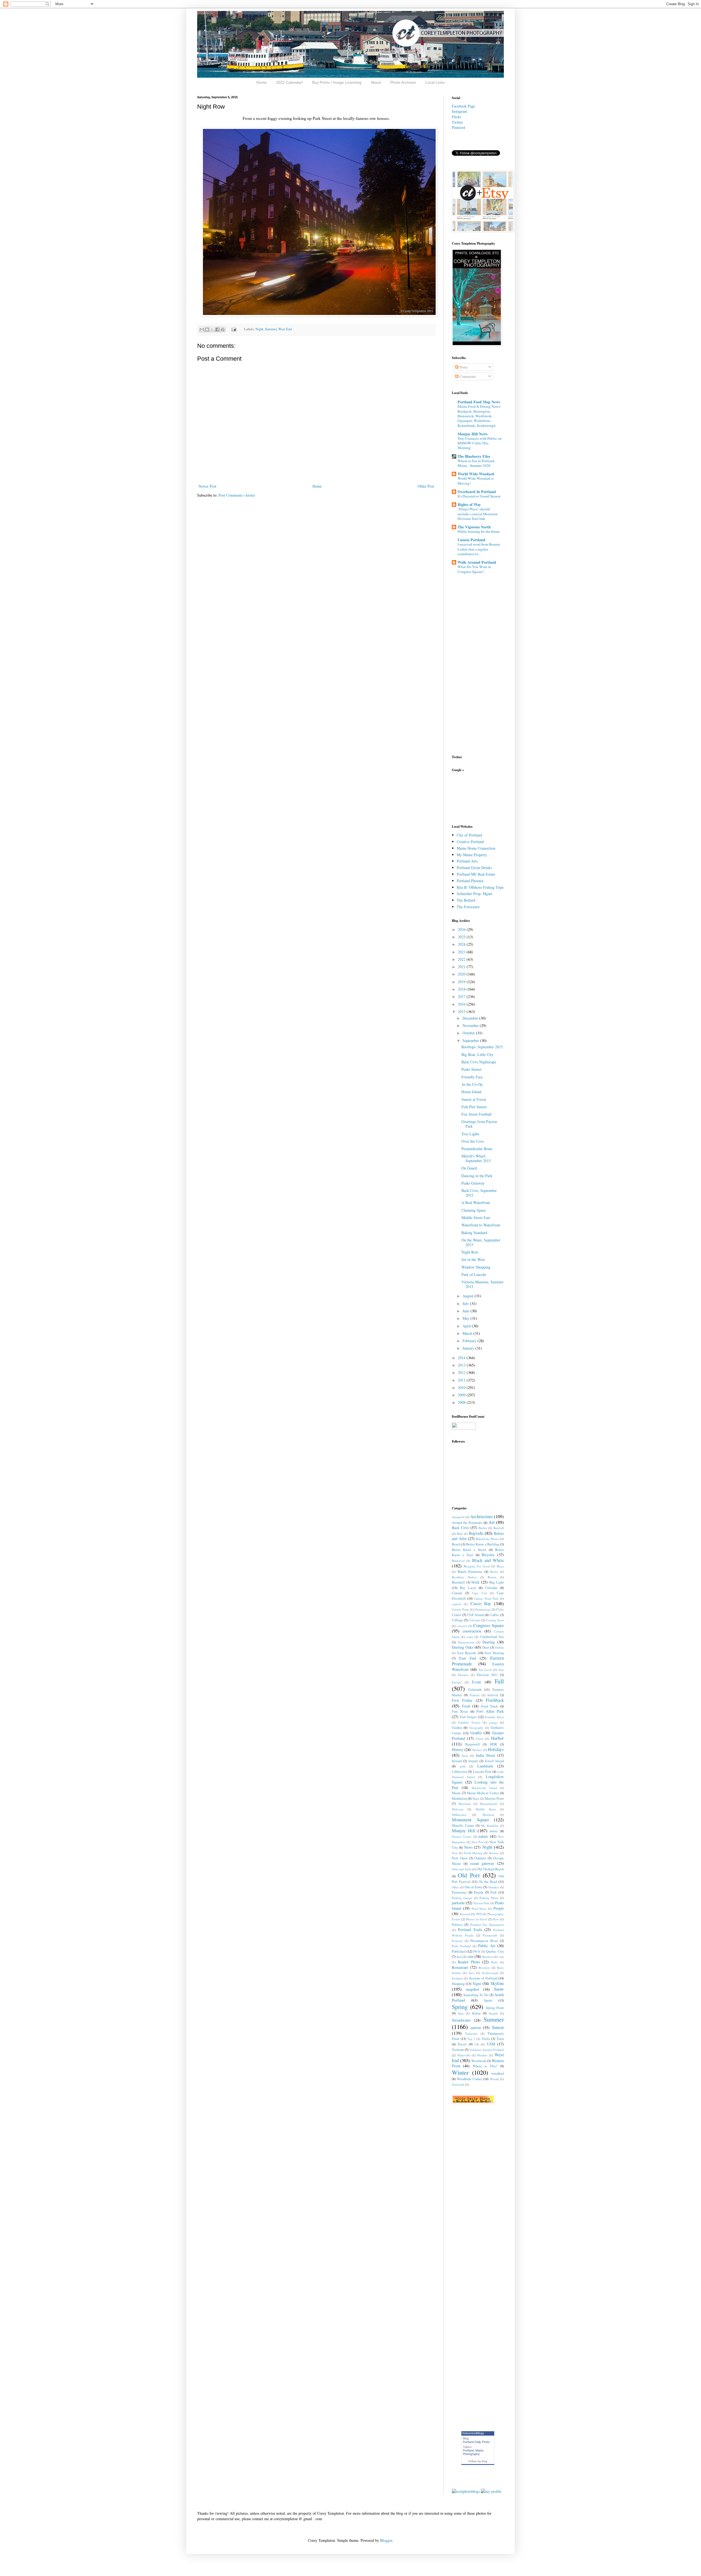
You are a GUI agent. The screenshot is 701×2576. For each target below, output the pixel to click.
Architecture (482, 1516)
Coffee (494, 1615)
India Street (485, 1755)
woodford (498, 2073)
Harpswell (472, 1744)
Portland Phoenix (470, 881)
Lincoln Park (482, 1772)
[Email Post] (233, 329)
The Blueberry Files (474, 456)
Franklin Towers (469, 1722)
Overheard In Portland (477, 492)
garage (493, 1722)
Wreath (494, 2079)
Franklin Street (494, 1717)
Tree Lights (470, 1134)
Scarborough (490, 1973)
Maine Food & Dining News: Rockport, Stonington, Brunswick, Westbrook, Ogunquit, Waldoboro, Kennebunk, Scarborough (479, 416)
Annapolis (458, 1517)
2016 (462, 1004)
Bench (456, 1544)
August (469, 1296)
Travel (462, 2044)
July (466, 1303)
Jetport (473, 1761)
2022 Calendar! (289, 82)
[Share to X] (212, 329)
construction (472, 1631)
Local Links (435, 82)
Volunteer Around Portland (487, 2050)
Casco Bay (481, 1603)
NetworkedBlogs (473, 2433)
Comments (467, 376)
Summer (271, 329)
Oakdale (480, 1858)
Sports (488, 2000)
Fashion (475, 1695)
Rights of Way (469, 504)
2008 (462, 1402)
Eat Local (485, 1670)
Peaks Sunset (471, 1069)
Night (259, 329)
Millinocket (459, 1815)
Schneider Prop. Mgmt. (475, 894)
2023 (462, 952)
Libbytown (459, 1772)
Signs (477, 1983)
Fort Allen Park (490, 1711)
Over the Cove (473, 1141)
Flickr (456, 117)
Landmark (485, 1766)
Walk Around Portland (477, 562)
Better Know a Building (483, 1544)
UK (477, 2044)
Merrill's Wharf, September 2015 (476, 1158)
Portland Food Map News (479, 402)
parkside (458, 1903)
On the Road (488, 1882)
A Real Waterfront (476, 1202)
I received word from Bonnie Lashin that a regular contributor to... (479, 549)
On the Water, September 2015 (481, 1242)
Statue (476, 2013)
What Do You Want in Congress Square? (474, 569)
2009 (462, 1395)
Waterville (464, 2055)
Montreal (488, 1815)
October (469, 1033)
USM (491, 2044)
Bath (460, 1534)
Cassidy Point (460, 1609)
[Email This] (202, 329)
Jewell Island (494, 1761)
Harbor (497, 1738)
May (466, 1318)
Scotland (457, 1978)
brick (476, 1582)
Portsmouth (490, 1935)
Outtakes (493, 1887)
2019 (462, 982)
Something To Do (476, 1995)
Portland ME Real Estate (476, 874)
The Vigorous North (474, 527)
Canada (457, 1593)
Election (463, 1675)
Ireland (457, 1761)
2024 (462, 944)
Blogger (386, 2540)
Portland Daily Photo (476, 2442)
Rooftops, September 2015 (482, 1047)
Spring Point (495, 2008)
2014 (462, 1358)
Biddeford (458, 1561)
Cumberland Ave (492, 1637)
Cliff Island (475, 1615)
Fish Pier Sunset (474, 1107)
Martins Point (494, 1798)
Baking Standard (474, 1233)
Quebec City (495, 1951)
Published (459, 1951)
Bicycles (488, 1555)
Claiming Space (474, 1210)
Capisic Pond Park (486, 1598)
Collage (457, 1620)
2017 (462, 996)
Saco (472, 1973)
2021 (462, 967)
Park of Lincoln (474, 1274)
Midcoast (458, 1809)
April (467, 1326)
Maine (456, 1793)
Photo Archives (403, 82)
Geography (476, 1728)
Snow (499, 1989)
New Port (478, 1842)
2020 (462, 974)
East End (468, 1658)
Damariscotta (466, 1642)
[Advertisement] (469, 798)
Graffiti (476, 1733)
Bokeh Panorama (470, 1572)
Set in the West (473, 1259)
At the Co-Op (472, 1084)
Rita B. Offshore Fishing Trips (480, 887)
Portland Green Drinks (474, 868)
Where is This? (485, 2066)
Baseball (499, 1528)
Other (455, 1887)
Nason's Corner (462, 1837)
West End (285, 329)
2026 (462, 929)
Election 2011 (487, 1675)
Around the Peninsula (467, 1523)
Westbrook (479, 2061)
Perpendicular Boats (477, 1149)
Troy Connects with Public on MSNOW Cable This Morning (480, 443)
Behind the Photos (488, 1539)
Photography (471, 2454)
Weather (482, 2055)
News (468, 1847)
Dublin (499, 1647)
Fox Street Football (476, 1114)
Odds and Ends (462, 1869)
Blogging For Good (477, 1566)
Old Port (469, 1875)
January (469, 1348)
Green (480, 1739)
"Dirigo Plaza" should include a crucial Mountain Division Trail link (478, 514)
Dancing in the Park (477, 1176)
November (471, 1025)
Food (466, 1706)
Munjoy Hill (464, 1830)
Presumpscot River (484, 1941)
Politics (457, 1925)
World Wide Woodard (476, 474)
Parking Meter (489, 1898)
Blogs (500, 1566)
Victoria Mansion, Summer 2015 (482, 1284)
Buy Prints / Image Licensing (337, 82)
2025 (462, 937)
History (458, 1749)
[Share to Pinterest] (223, 329)
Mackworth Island (484, 1788)
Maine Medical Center (483, 1793)
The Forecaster (468, 907)
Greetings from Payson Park (479, 1124)
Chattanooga (482, 1609)
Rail (459, 1957)
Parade (479, 1892)
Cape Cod (479, 1593)
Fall (499, 1681)
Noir (455, 1853)
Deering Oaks (462, 1647)
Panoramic (459, 1892)
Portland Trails (470, 1930)
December (471, 1018)
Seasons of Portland (483, 1978)
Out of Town (473, 1887)
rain (470, 1956)
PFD (479, 1914)
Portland (468, 2450)
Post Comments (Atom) (237, 495)
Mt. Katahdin (490, 1826)
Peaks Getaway (473, 1183)
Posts (463, 367)
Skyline (497, 1983)
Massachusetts (489, 1804)
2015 (462, 1011)
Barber (483, 1528)
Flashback (495, 1700)
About (376, 82)
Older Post (426, 486)
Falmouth (475, 1690)
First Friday (462, 1700)
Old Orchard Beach (490, 1869)
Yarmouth (458, 2084)
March (468, 1333)
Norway (494, 1853)
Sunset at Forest (474, 1099)
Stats (461, 2013)
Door (486, 1647)
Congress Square (489, 1625)
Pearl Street (479, 1908)
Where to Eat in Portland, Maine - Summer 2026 (476, 463)
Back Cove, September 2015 (479, 1193)
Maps (476, 1798)
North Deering (473, 1853)
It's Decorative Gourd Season (479, 496)
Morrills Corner (463, 1826)
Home (262, 82)
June (466, 1311)
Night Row (470, 1252)
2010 (462, 1387)
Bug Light (497, 1582)
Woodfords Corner (469, 2079)
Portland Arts (467, 861)
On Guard (469, 1168)
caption (456, 1604)
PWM (477, 1951)
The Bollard (466, 900)
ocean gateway (482, 1863)
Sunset (498, 2027)
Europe (456, 1682)
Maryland (465, 1804)
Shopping (458, 1984)
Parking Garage (462, 1898)
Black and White (488, 1560)
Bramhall (458, 1582)
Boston (492, 1577)
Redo (495, 1962)
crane (470, 1637)
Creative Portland (470, 842)
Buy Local (468, 1588)
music (494, 1831)
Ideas (465, 1756)
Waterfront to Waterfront (481, 1225)
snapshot (472, 1989)
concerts (462, 1626)
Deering (489, 1642)
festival (493, 1695)
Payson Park (482, 1903)
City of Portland (469, 835)
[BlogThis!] (207, 329)
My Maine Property (472, 855)
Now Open (460, 1858)
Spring (460, 2007)
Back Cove (460, 1528)
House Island (471, 1092)
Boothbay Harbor (464, 1577)
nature (483, 1836)
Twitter (457, 122)
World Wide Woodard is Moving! (476, 481)
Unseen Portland (471, 540)
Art (492, 1522)
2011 (462, 1380)
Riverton (484, 1968)
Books (494, 1572)
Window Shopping (476, 1267)
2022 (462, 959)
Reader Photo (469, 1962)
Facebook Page (463, 106)
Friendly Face (472, 1077)
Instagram (459, 111)
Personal (465, 1914)
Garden (457, 1728)
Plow (496, 1919)
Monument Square (470, 1820)
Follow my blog (478, 2461)
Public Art (487, 1946)
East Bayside (467, 1653)
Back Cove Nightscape (479, 1062)
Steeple (493, 2013)
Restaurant (460, 1967)
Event (476, 1682)
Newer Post (207, 486)
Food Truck (490, 1706)
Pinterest (459, 127)
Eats (501, 1670)
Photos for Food (476, 1919)
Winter (460, 2072)
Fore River (460, 1711)
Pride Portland (461, 1946)
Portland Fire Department (487, 1925)
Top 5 (471, 2039)
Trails (486, 2039)
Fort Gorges (469, 1717)
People (499, 1908)
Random (488, 1957)
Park (494, 1892)
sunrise (476, 2027)
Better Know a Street (469, 1550)
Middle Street (486, 1809)
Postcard (457, 1941)
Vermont (458, 2050)
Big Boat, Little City (477, 1054)
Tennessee (471, 2034)
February (470, 1341)
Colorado (474, 1620)
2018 (462, 989)
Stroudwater (461, 2020)
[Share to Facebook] (217, 329)
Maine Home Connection (476, 848)
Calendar (491, 1588)
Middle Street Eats (476, 1218)
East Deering (494, 1653)
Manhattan (459, 1798)
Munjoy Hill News (472, 434)
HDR (493, 1744)
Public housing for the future (479, 531)
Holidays (496, 1749)
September (471, 1040)
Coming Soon (495, 1620)
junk (463, 1766)
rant (501, 1957)
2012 (462, 1372)
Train (500, 2039)
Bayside (476, 1533)
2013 (462, 1365)
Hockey (477, 1750)
